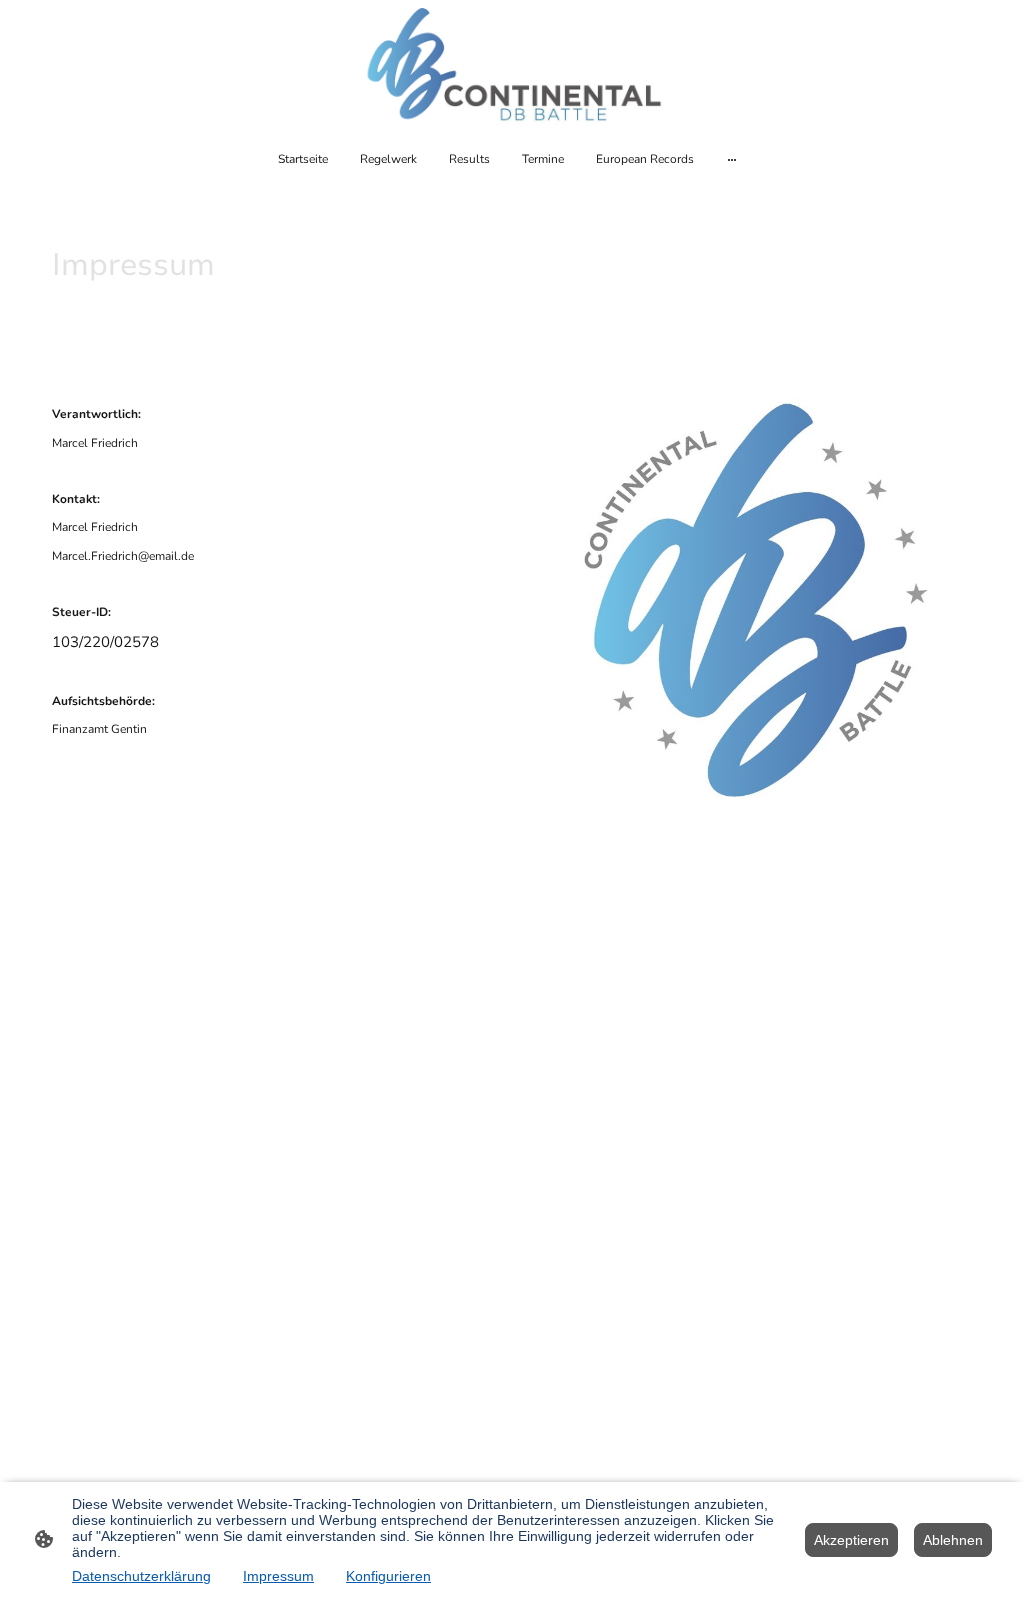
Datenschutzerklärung (141, 1576)
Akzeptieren (851, 1540)
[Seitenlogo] (511, 66)
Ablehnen (953, 1540)
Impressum (278, 1576)
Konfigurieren (388, 1576)
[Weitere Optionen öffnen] (732, 159)
